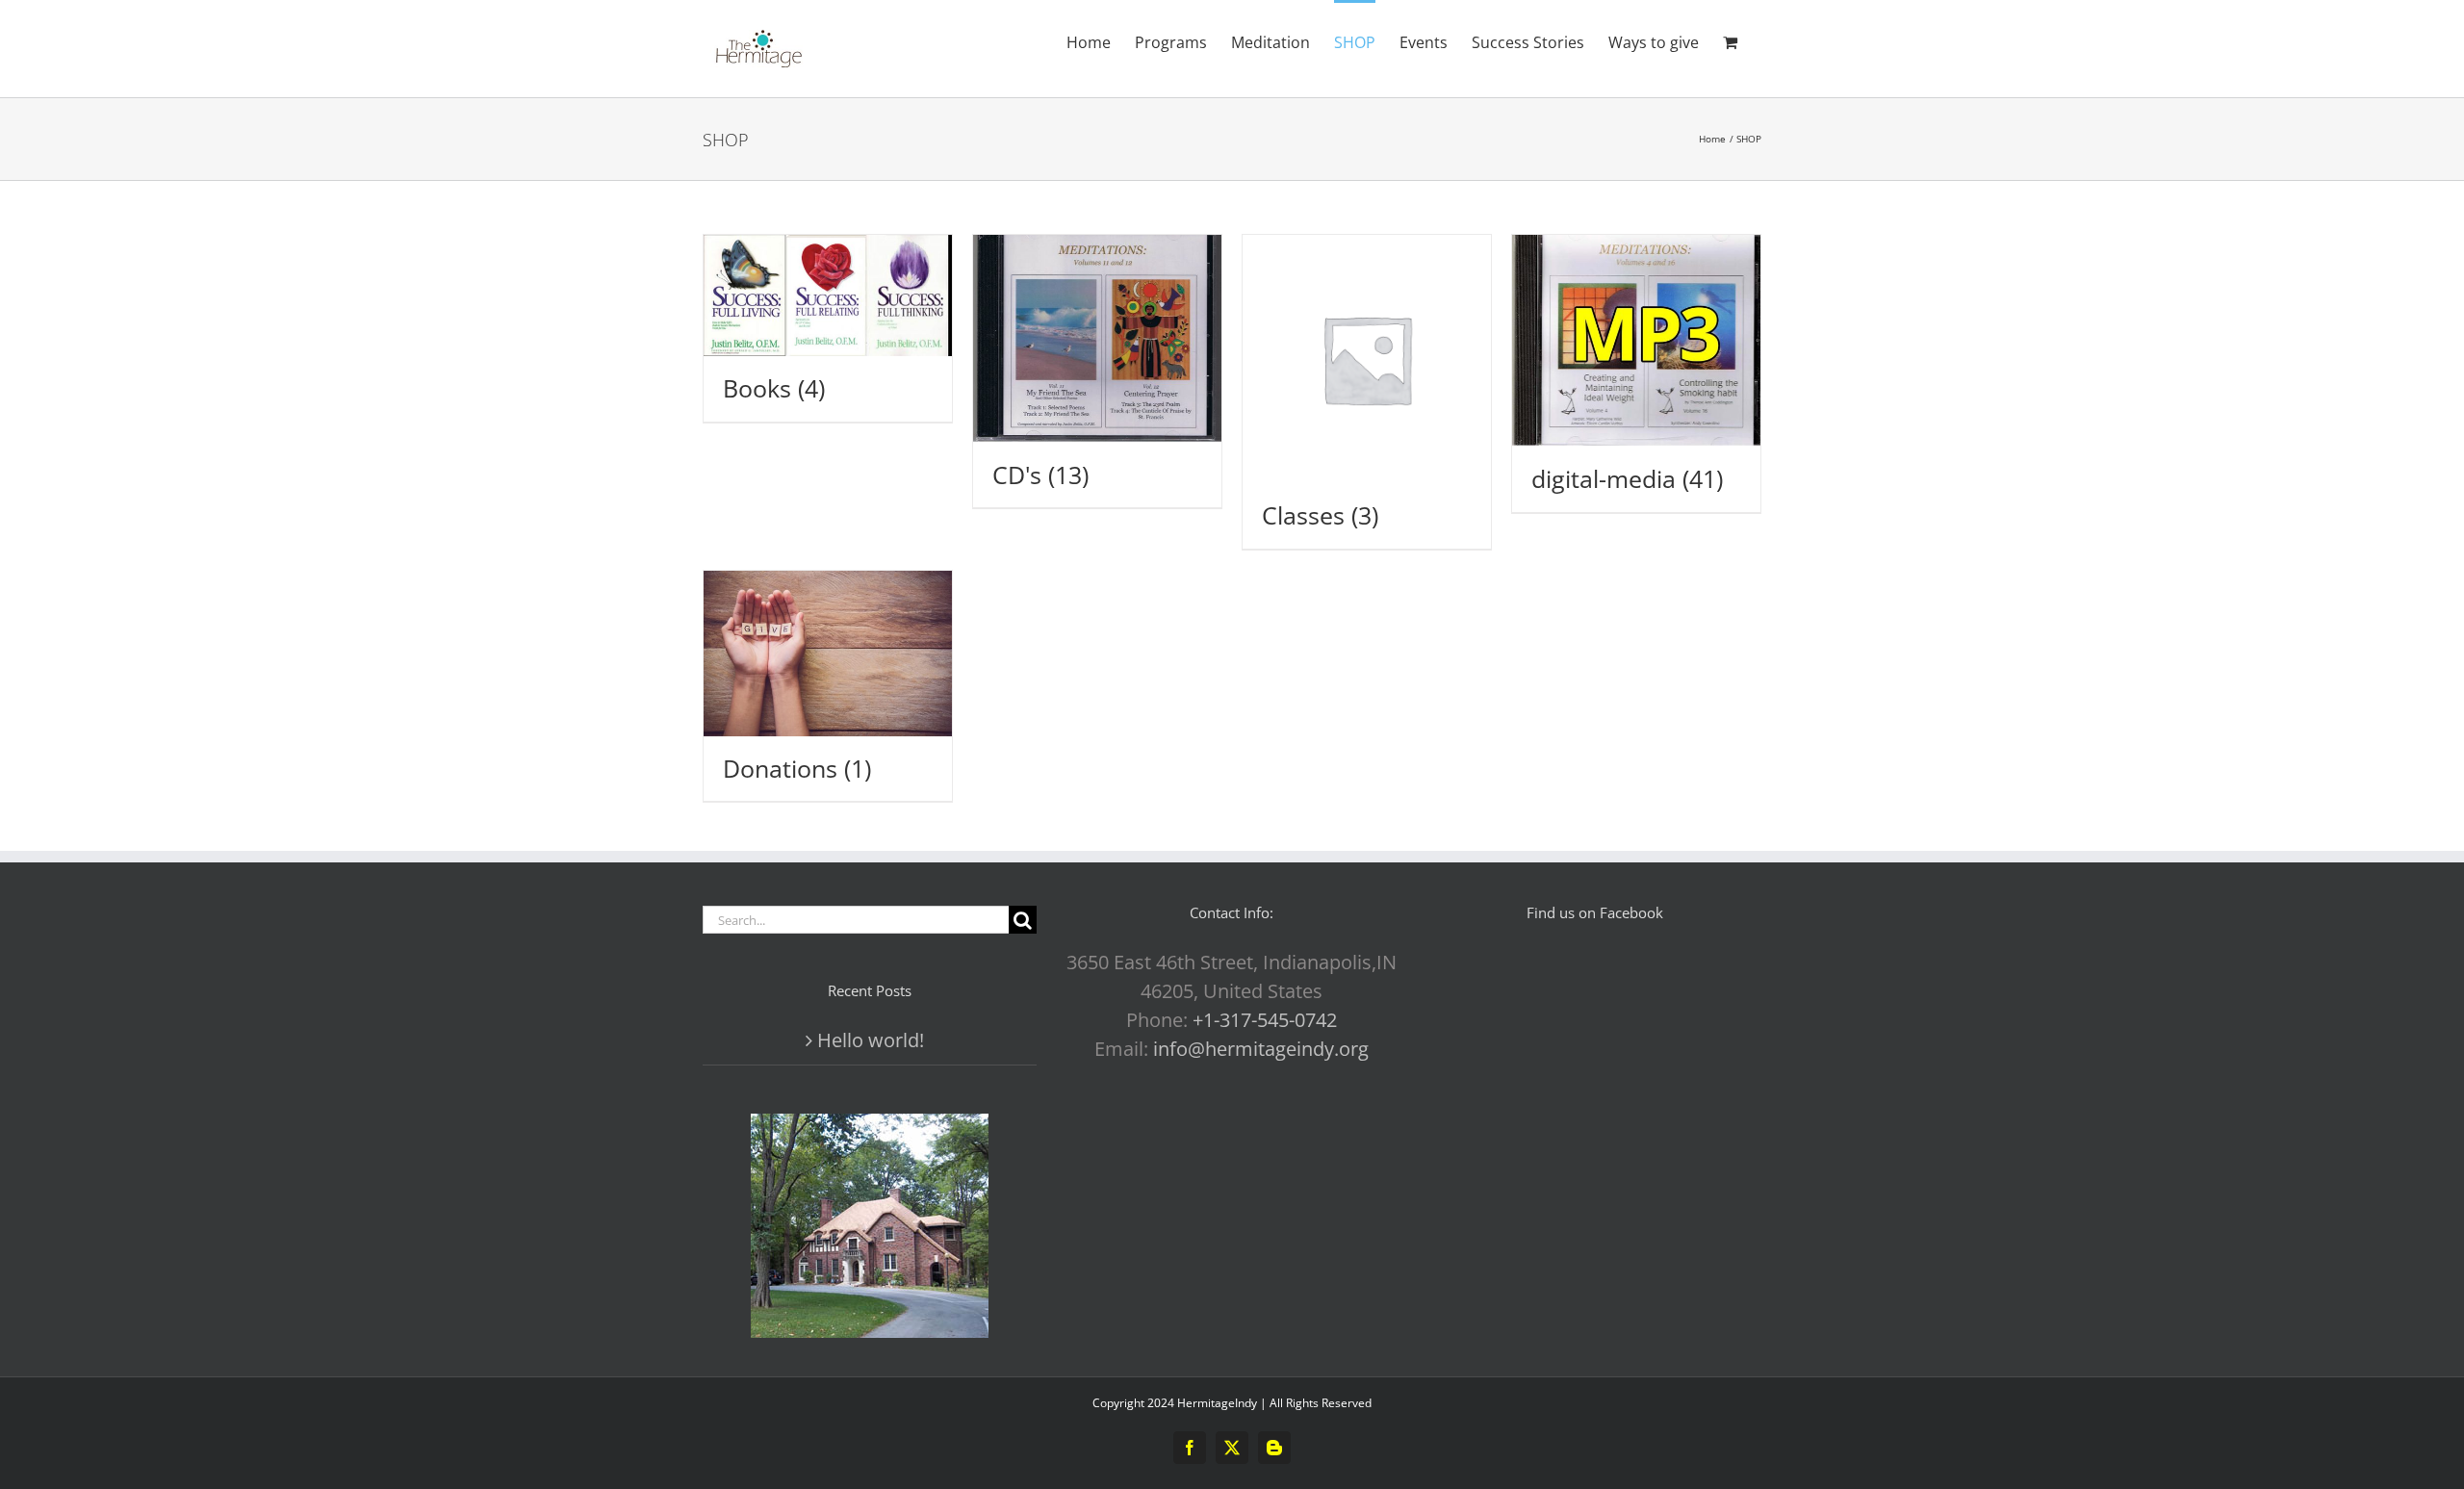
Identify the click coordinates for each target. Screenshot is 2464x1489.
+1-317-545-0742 (1265, 1020)
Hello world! (871, 1040)
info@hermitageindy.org (1261, 1049)
